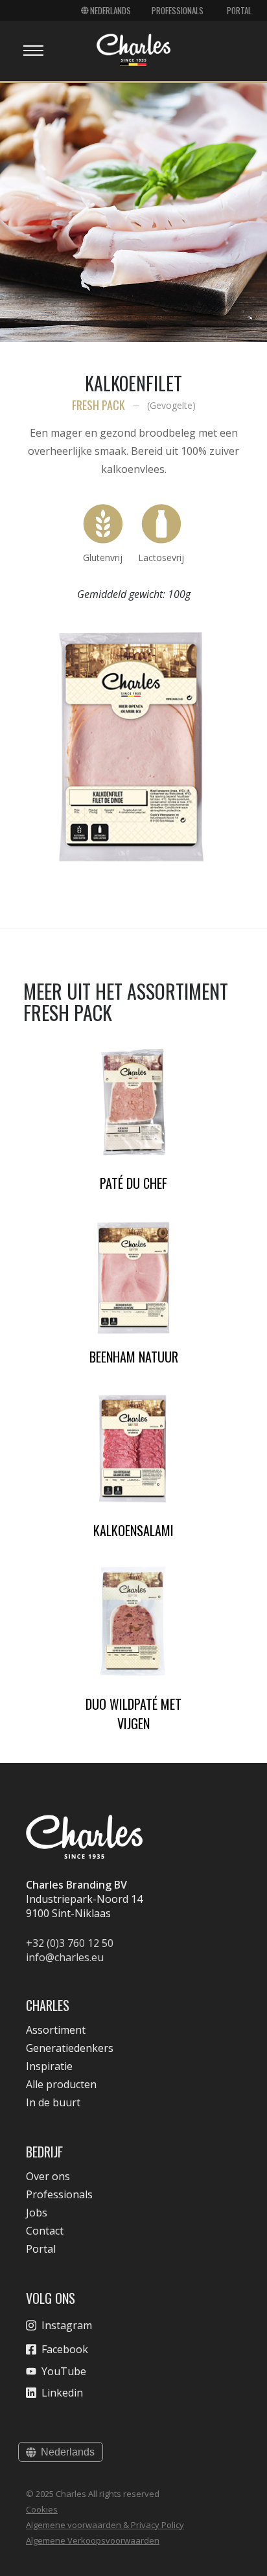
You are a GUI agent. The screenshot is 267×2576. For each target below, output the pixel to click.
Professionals (178, 10)
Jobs (37, 2213)
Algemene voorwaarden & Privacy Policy (105, 2525)
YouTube (64, 2371)
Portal (239, 10)
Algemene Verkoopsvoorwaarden (93, 2540)
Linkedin (62, 2393)
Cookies (42, 2509)
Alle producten (61, 2084)
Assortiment (56, 2030)
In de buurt (53, 2102)
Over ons (48, 2176)
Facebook (65, 2349)
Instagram (67, 2325)
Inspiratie (49, 2066)
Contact (45, 2231)
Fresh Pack (99, 405)
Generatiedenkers (70, 2048)
